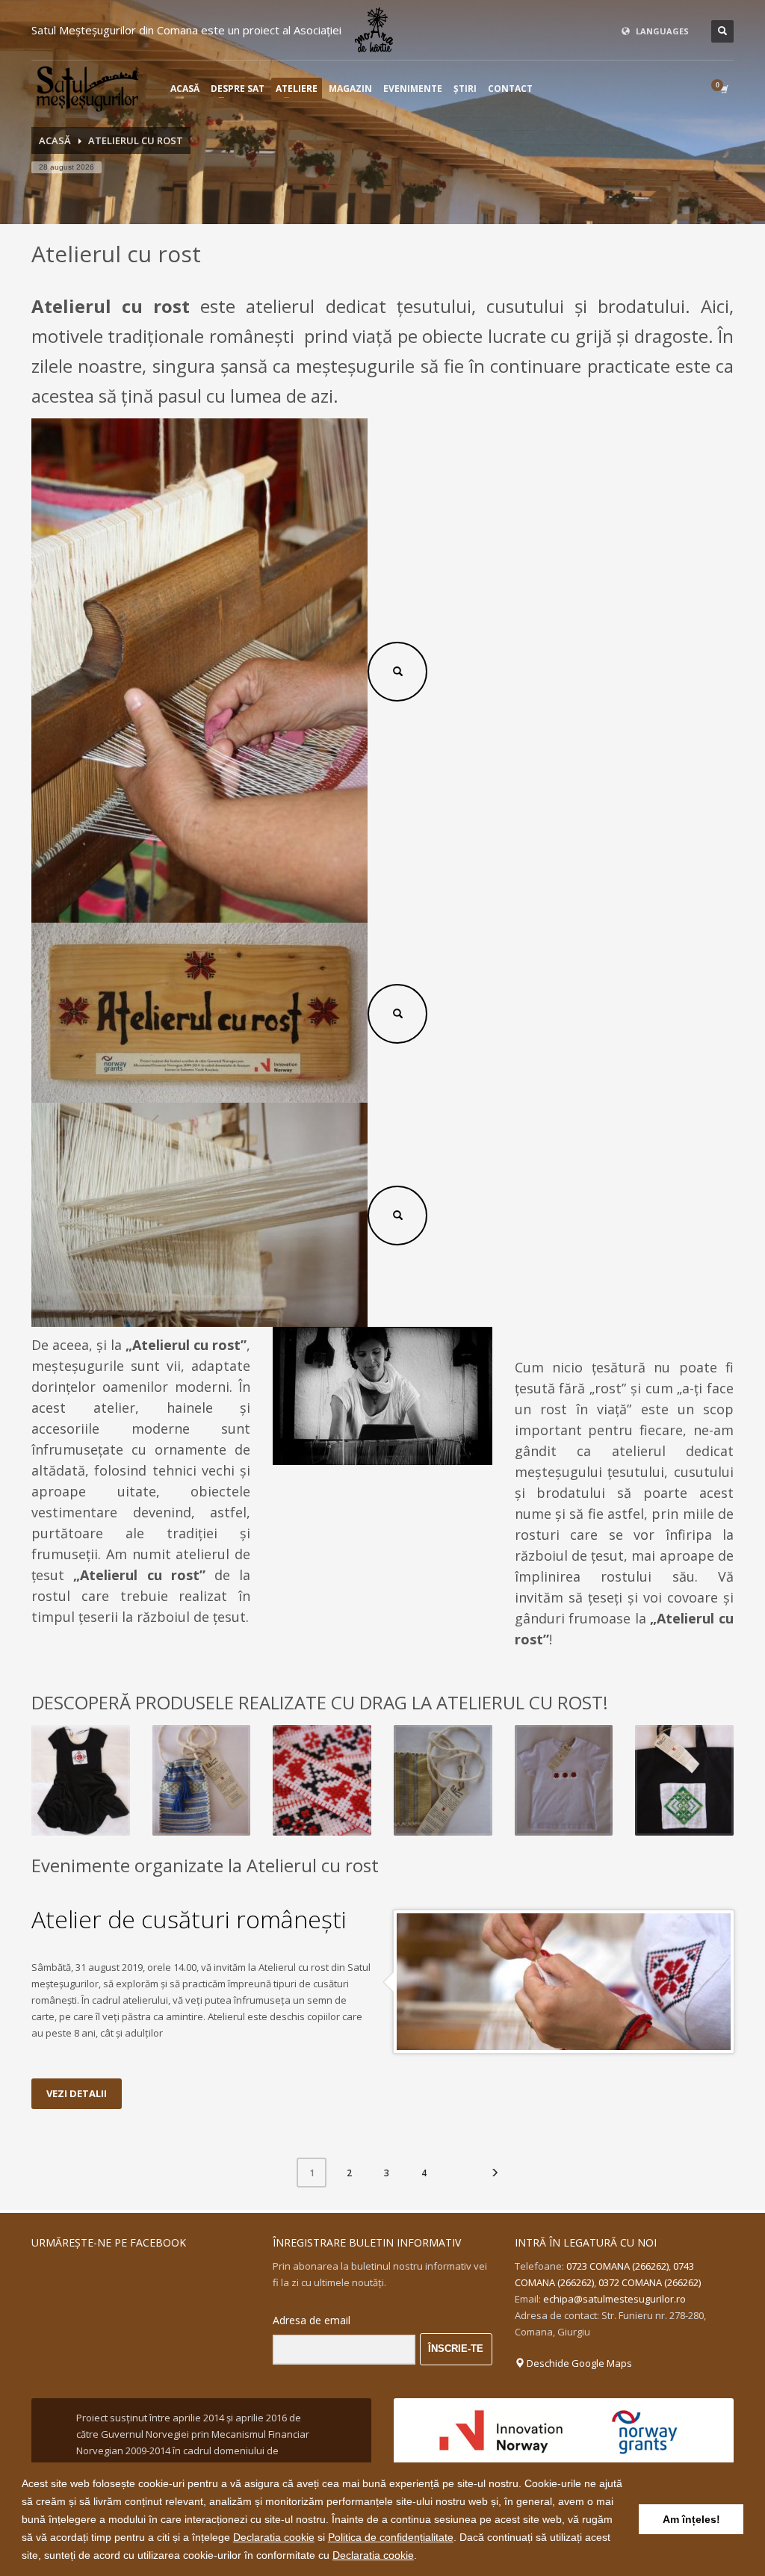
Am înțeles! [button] (691, 2519)
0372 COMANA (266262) (650, 2282)
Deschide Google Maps (578, 2363)
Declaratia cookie (274, 2537)
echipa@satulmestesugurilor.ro (614, 2299)
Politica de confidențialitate (391, 2537)
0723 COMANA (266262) (617, 2266)
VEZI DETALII (77, 2093)
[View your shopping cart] (723, 89)
